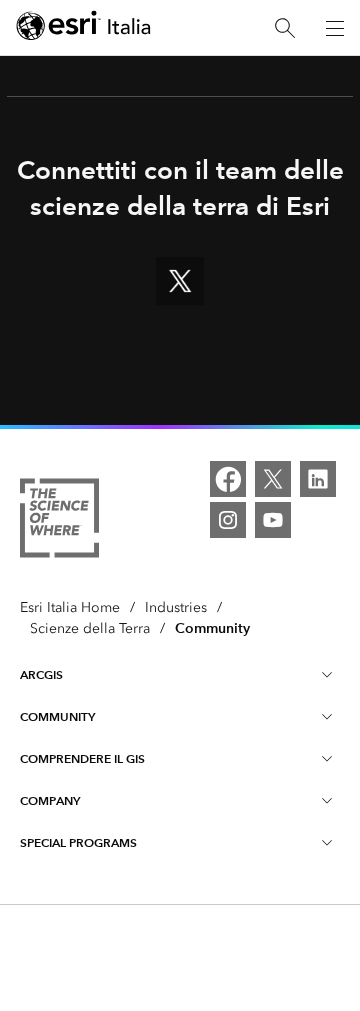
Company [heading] (50, 800)
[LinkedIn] (318, 479)
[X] (273, 479)
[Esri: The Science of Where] (59, 521)
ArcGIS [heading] (41, 674)
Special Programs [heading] (78, 842)
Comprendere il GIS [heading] (82, 758)
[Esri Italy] (84, 28)
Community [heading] (57, 716)
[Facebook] (228, 479)
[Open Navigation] (335, 28)
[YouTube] (273, 520)
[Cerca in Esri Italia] (285, 28)
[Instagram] (228, 520)
